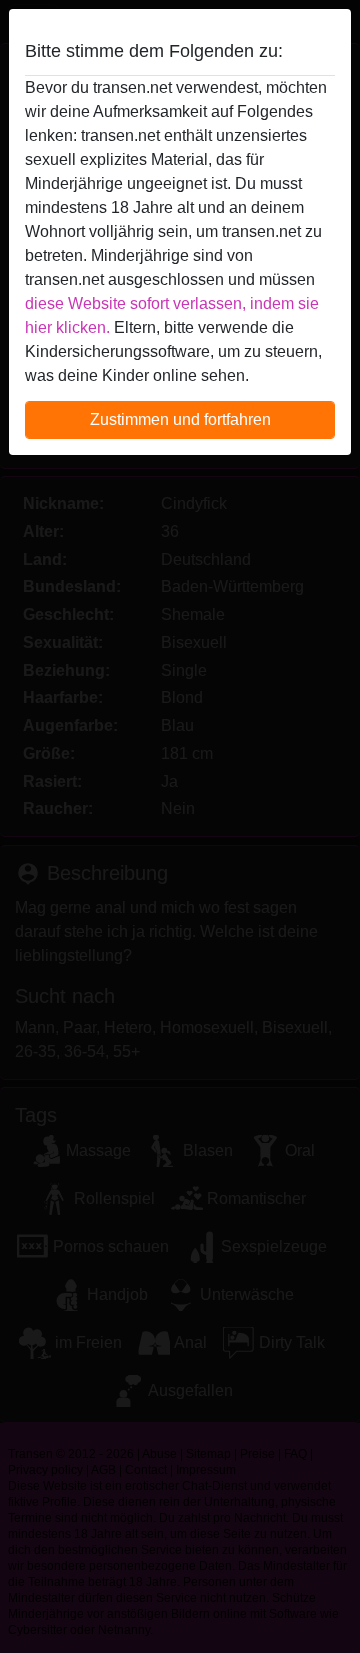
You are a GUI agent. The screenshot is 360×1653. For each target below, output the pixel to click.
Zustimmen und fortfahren (180, 419)
